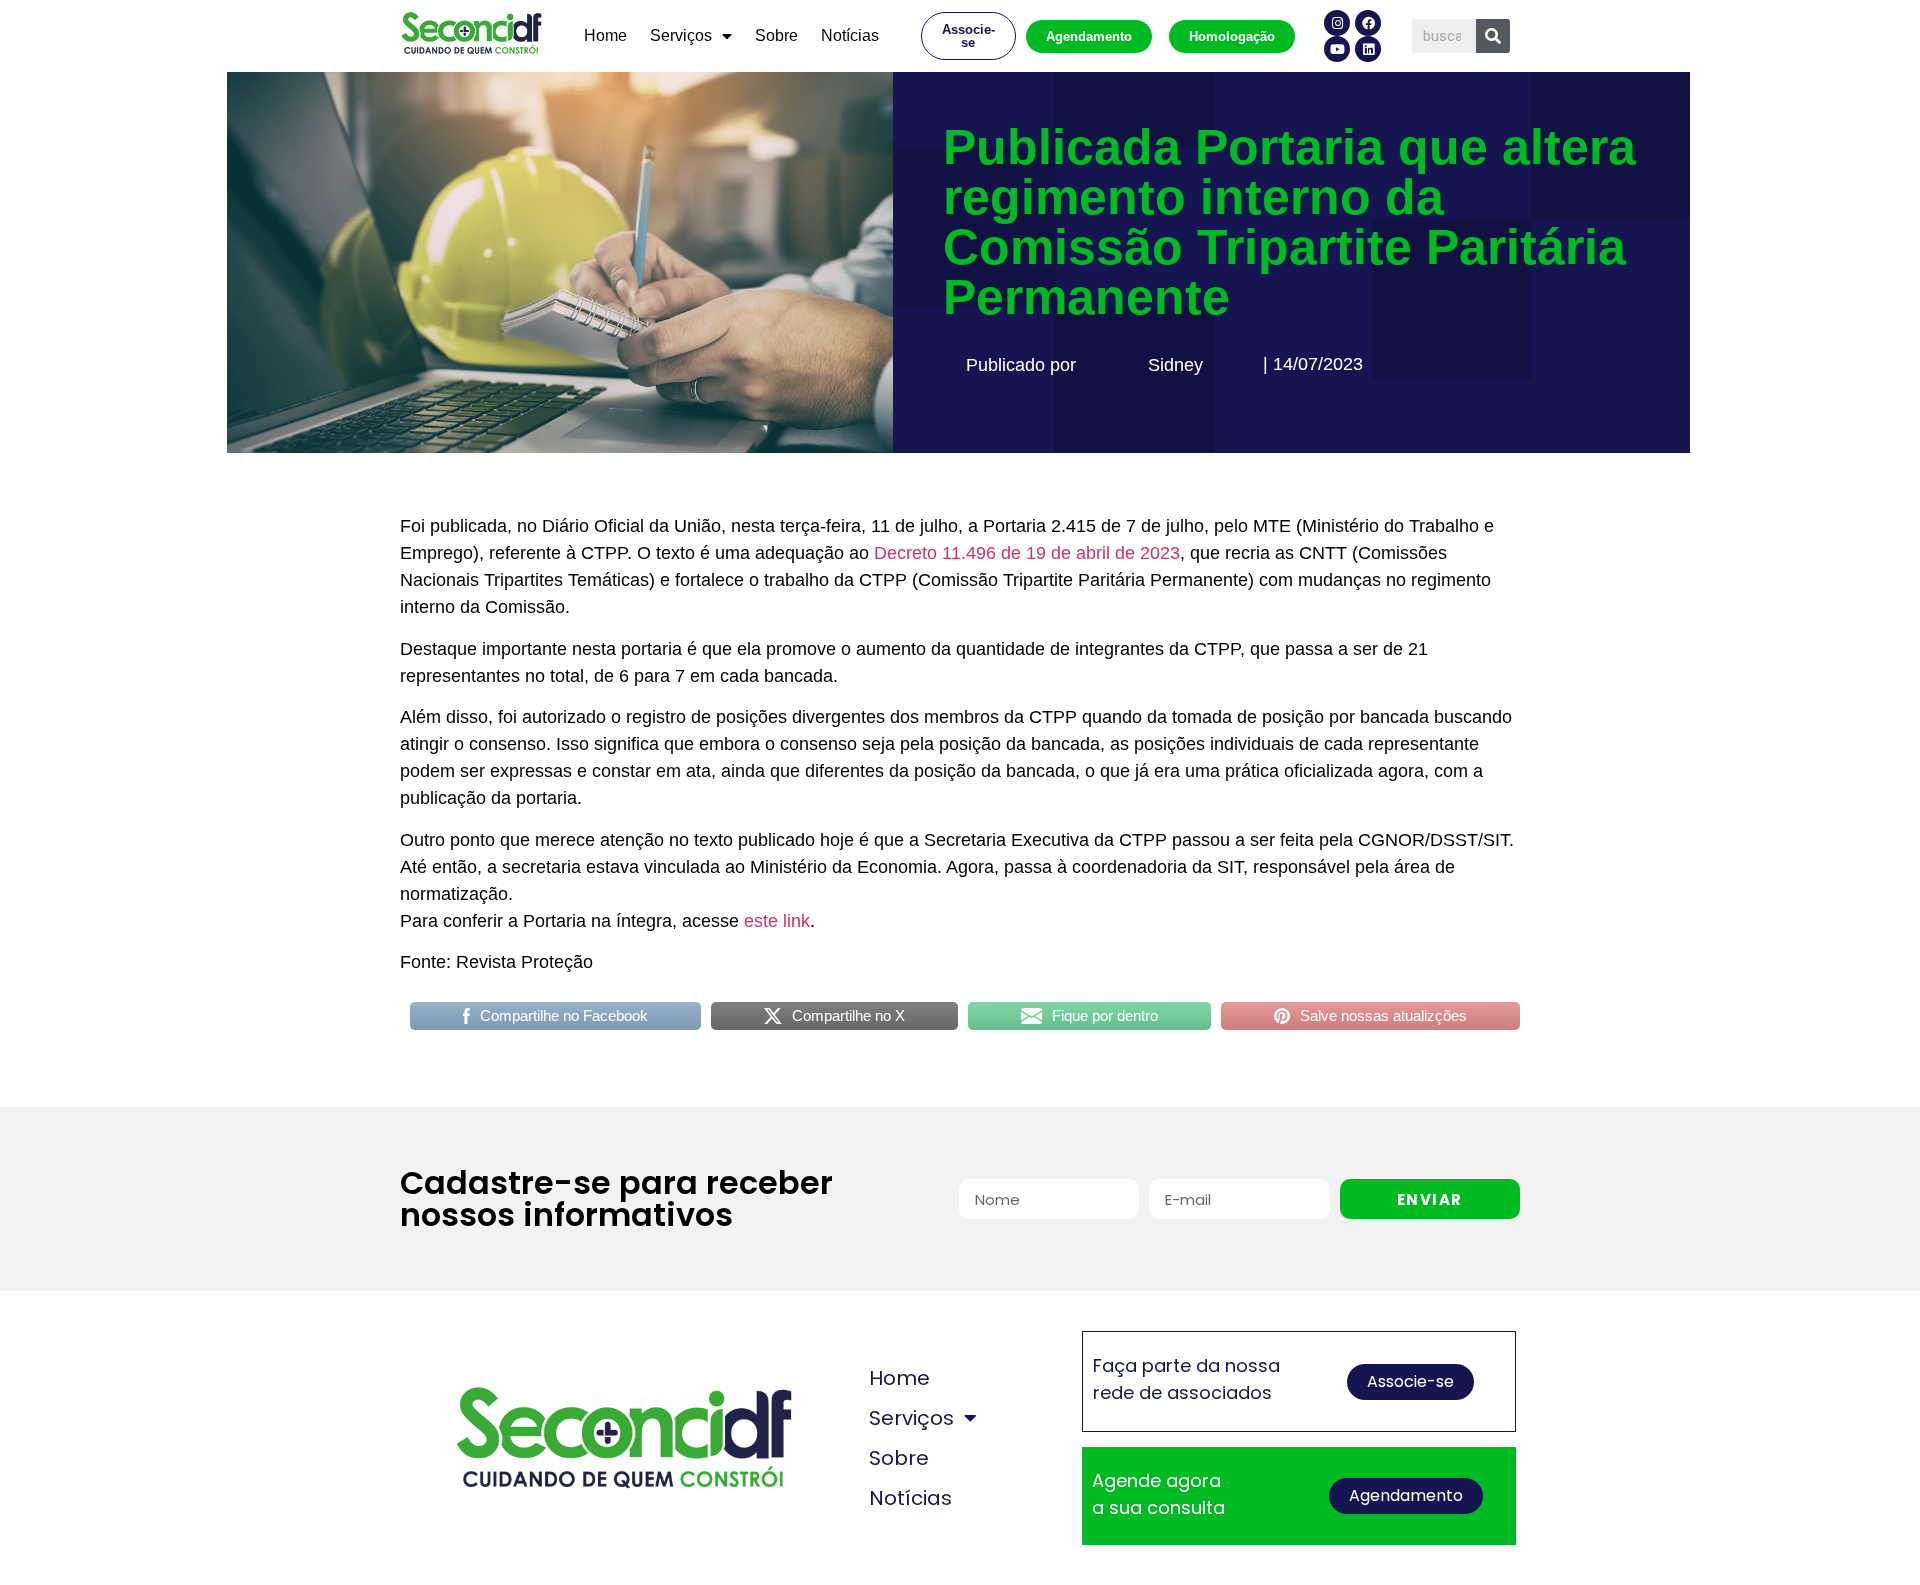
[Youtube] (1337, 49)
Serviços (681, 35)
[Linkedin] (1368, 49)
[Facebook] (1368, 23)
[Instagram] (1337, 23)
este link (777, 921)
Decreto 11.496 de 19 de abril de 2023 (1027, 553)
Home (605, 35)
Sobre (776, 35)
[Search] (1493, 36)
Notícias (850, 35)
